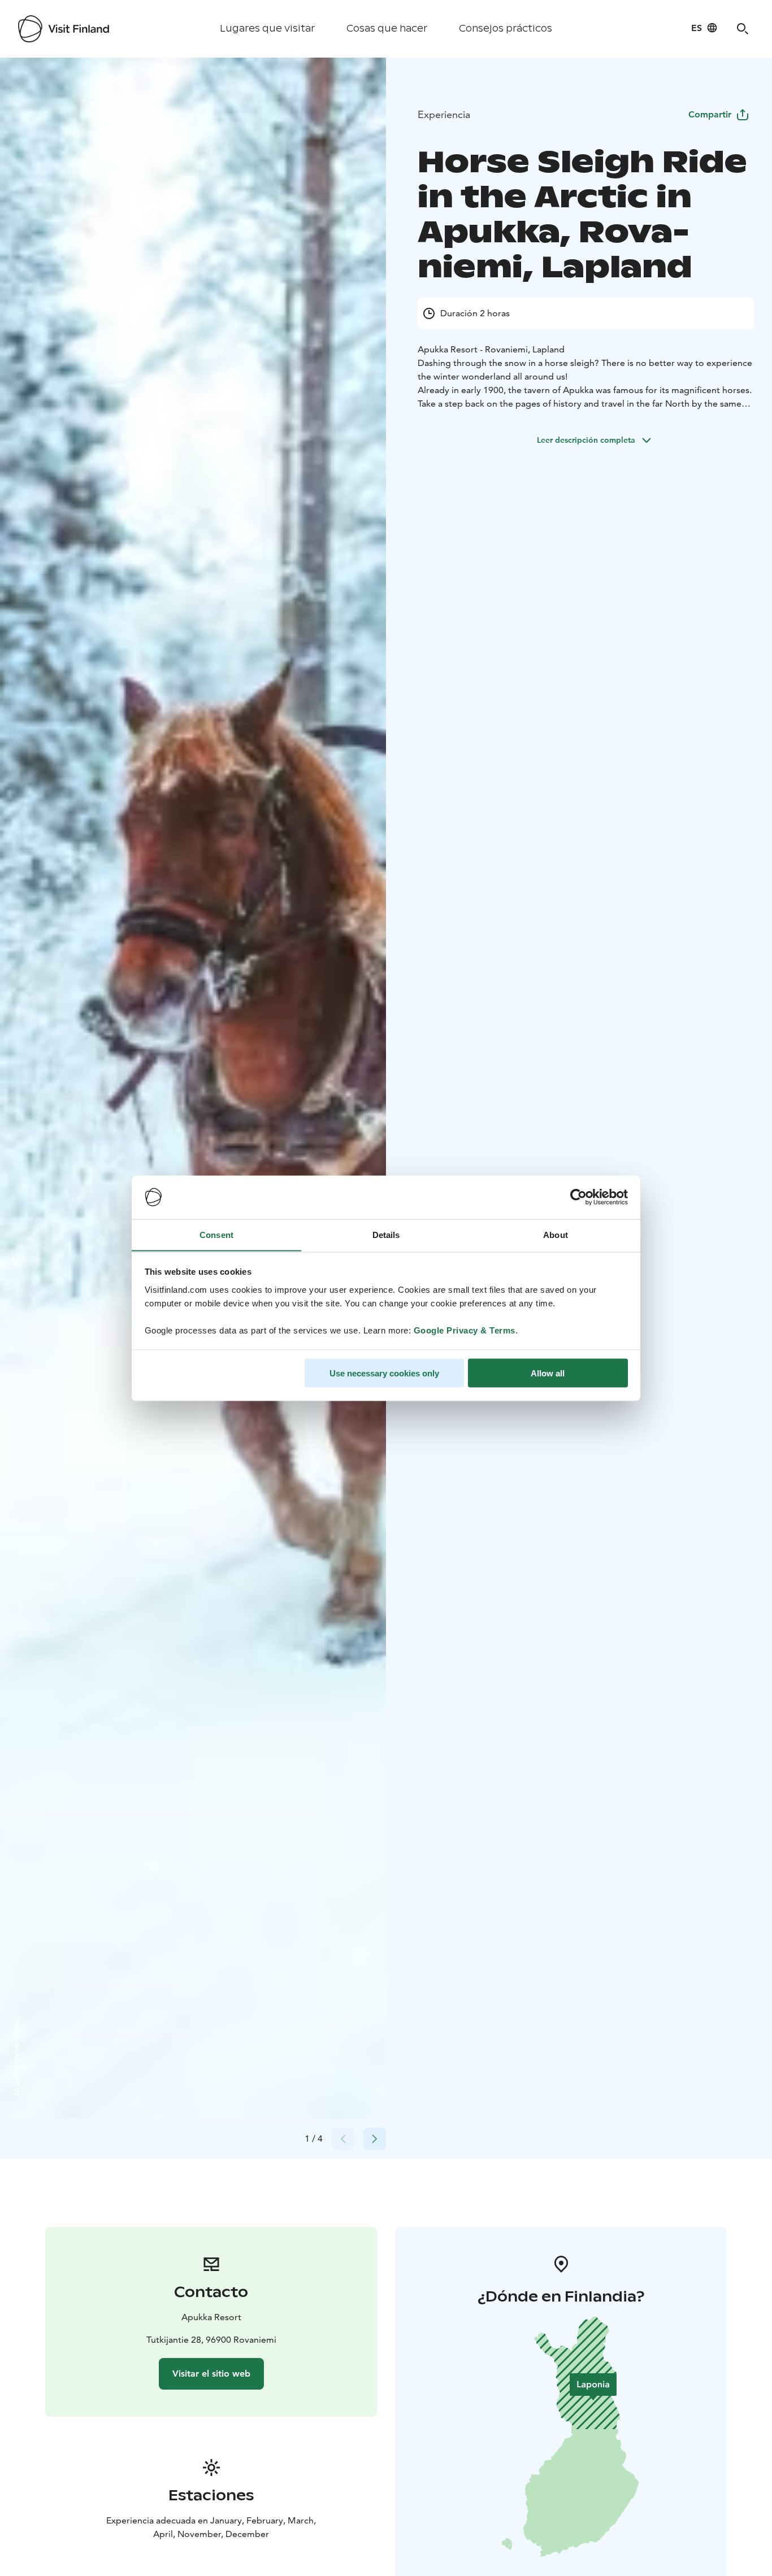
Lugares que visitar (267, 29)
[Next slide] (375, 2139)
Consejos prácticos (506, 29)
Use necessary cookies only (384, 1373)
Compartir (710, 114)
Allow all (548, 1373)
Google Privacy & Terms (465, 1330)
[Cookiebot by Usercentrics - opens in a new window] (578, 1197)
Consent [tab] (216, 1234)
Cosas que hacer (387, 29)
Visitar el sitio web (211, 2374)
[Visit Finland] (64, 29)
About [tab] (556, 1234)
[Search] (743, 29)
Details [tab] (386, 1234)
